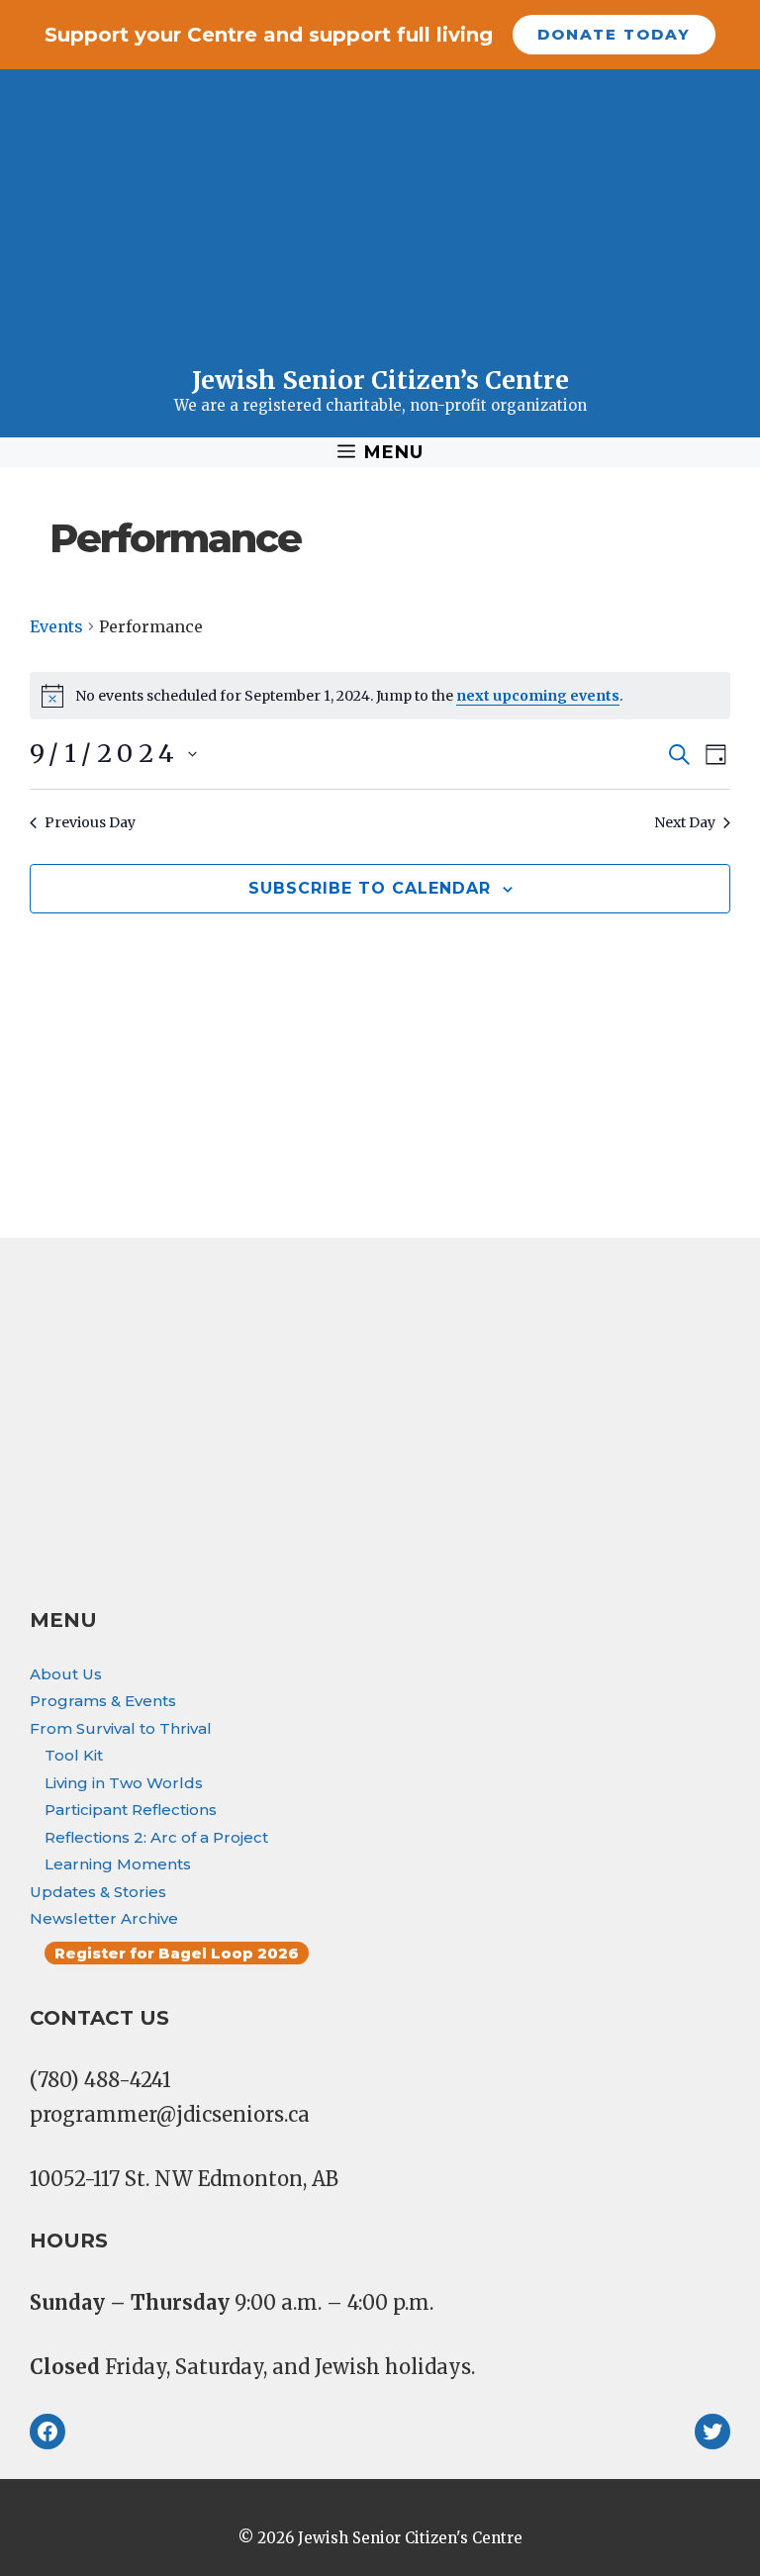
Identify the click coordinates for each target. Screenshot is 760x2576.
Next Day (685, 822)
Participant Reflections (131, 1810)
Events (56, 626)
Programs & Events (103, 1701)
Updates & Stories (98, 1892)
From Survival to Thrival (121, 1728)
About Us (66, 1674)
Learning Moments (118, 1864)
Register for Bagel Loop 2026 (177, 1953)
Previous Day (90, 822)
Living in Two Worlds (124, 1783)
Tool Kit (74, 1755)
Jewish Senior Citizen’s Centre (380, 380)
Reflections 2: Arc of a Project (156, 1837)
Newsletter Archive (104, 1918)
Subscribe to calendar (370, 888)
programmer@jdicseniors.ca (170, 2114)
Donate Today (614, 34)
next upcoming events (538, 696)
